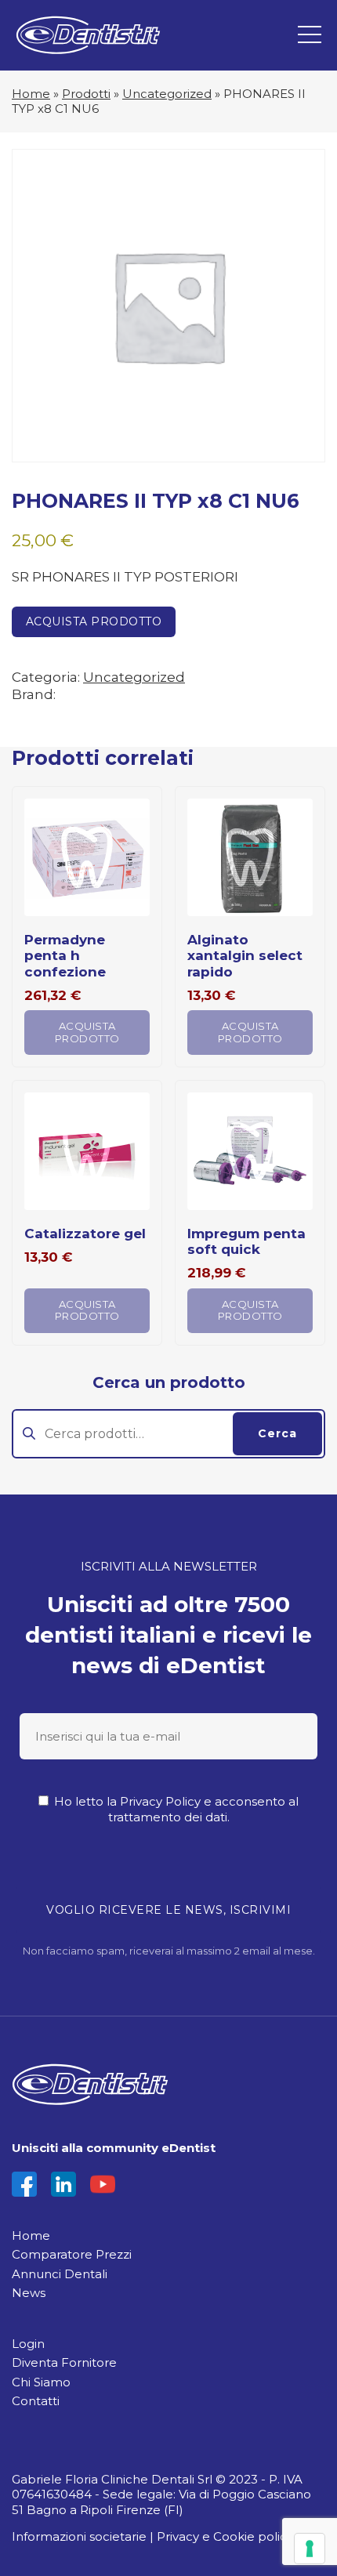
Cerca (277, 1433)
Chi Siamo (41, 2382)
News (29, 2293)
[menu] (310, 35)
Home (31, 94)
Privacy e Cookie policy (225, 2536)
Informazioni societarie (79, 2536)
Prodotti (86, 94)
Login (28, 2344)
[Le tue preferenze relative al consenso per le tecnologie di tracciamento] (310, 2549)
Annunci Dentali (60, 2274)
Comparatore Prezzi (72, 2254)
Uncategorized (167, 94)
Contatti (36, 2401)
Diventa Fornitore (64, 2362)
